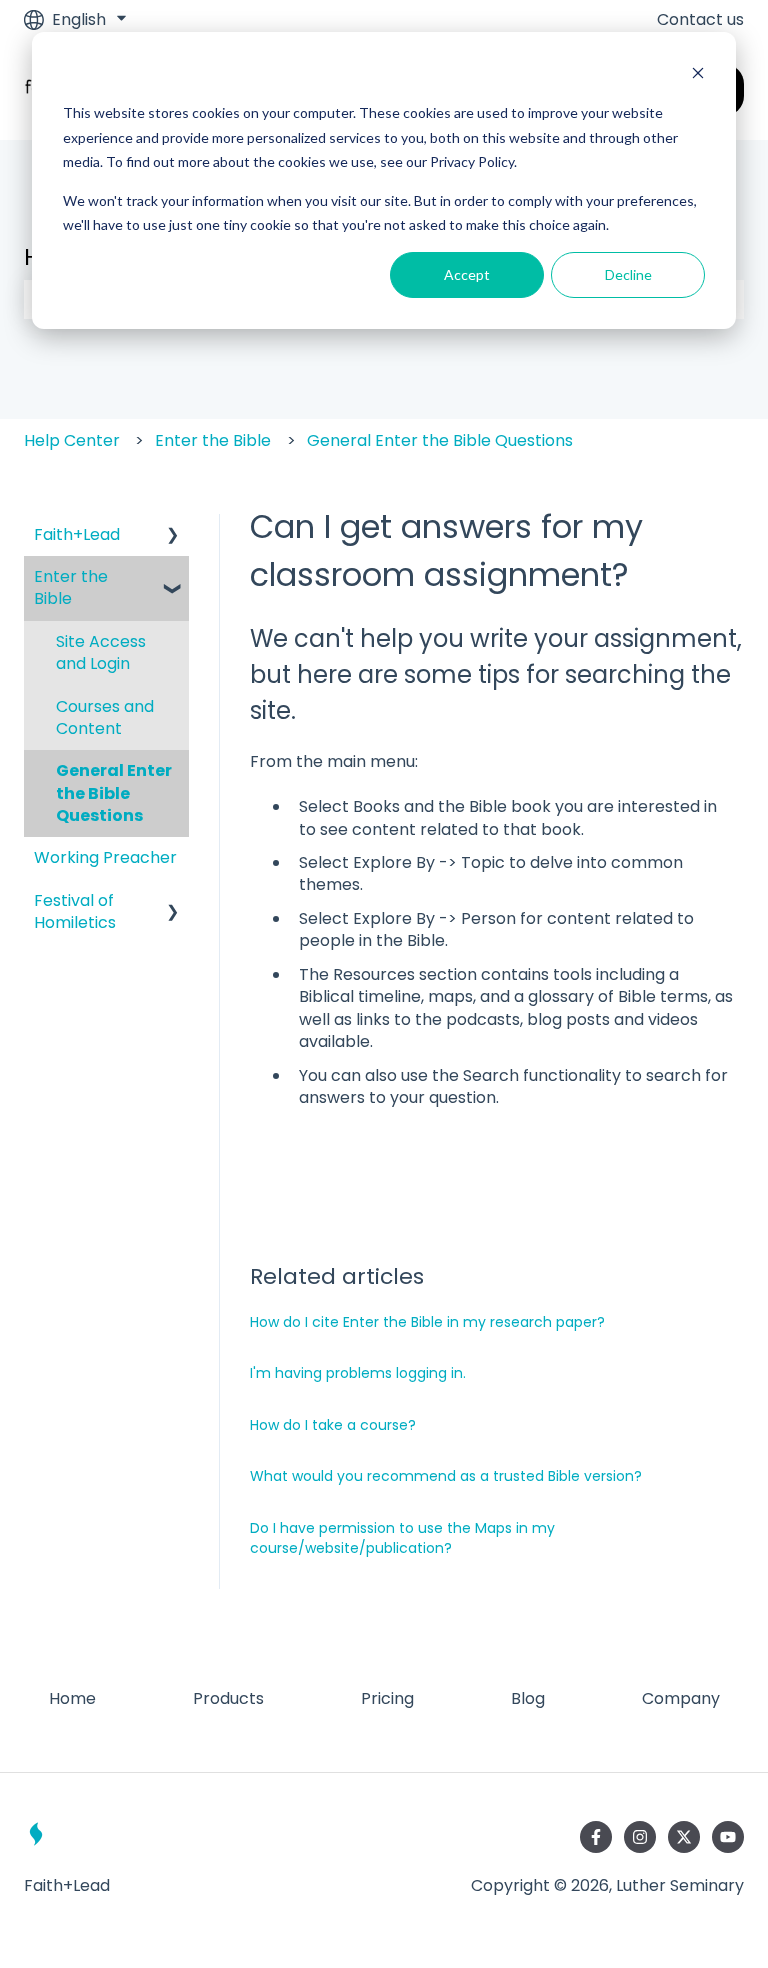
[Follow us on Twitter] (684, 1837)
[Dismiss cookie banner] (698, 75)
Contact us (700, 20)
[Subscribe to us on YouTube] (728, 1837)
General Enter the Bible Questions (440, 440)
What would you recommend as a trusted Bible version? (446, 1476)
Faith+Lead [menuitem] (77, 534)
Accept (467, 274)
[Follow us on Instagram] (640, 1837)
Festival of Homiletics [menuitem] (75, 911)
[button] (173, 536)
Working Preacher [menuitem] (105, 857)
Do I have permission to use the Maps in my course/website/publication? (402, 1538)
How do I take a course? (333, 1425)
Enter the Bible (213, 440)
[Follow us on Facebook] (596, 1837)
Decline (628, 274)
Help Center (72, 440)
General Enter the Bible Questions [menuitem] (114, 793)
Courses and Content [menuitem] (105, 717)
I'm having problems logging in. (358, 1373)
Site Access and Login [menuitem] (101, 652)
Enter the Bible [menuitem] (71, 587)
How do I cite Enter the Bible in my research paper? (427, 1322)
